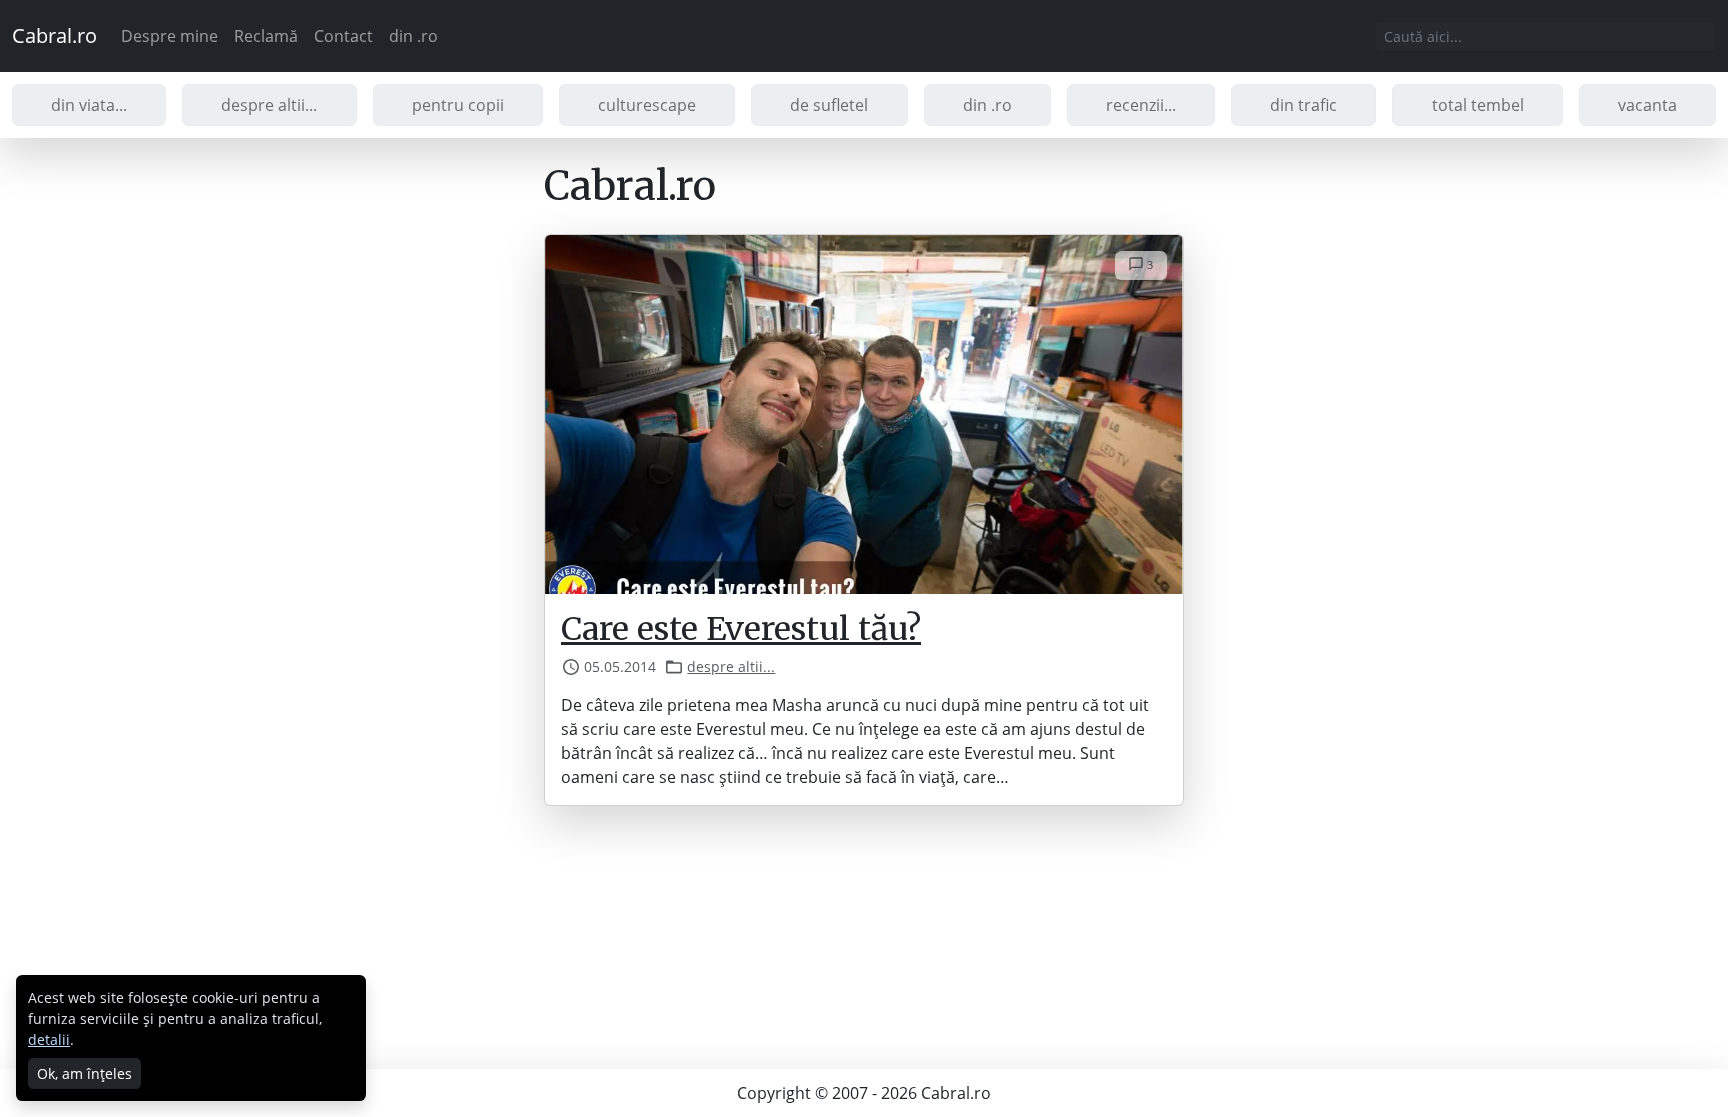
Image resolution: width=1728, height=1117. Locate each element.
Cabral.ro (54, 35)
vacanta (1647, 105)
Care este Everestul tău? (741, 629)
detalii (49, 1039)
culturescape (647, 105)
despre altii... (269, 105)
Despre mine (169, 36)
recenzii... (1141, 105)
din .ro (413, 36)
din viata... (89, 105)
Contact (343, 36)
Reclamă (266, 36)
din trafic (1303, 105)
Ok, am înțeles (84, 1073)
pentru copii (458, 105)
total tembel (1478, 105)
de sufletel (829, 105)
